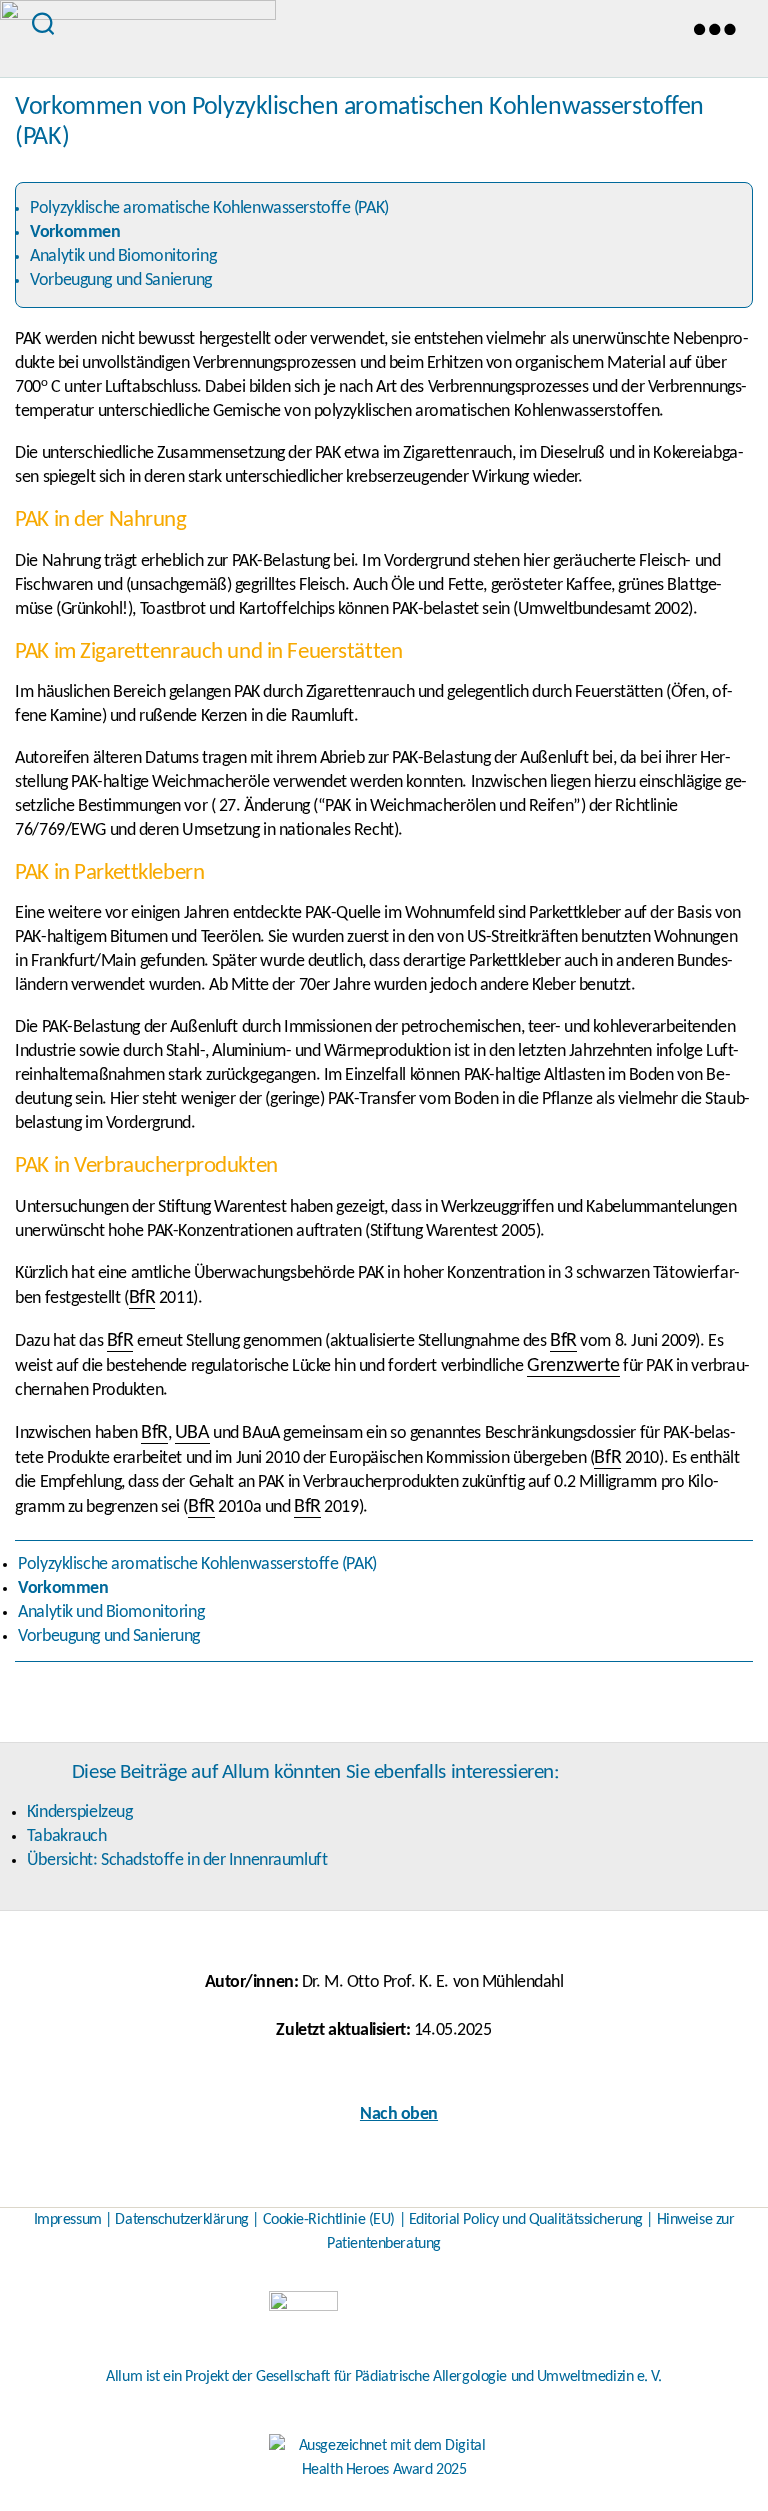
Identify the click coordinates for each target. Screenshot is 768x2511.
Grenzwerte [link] (573, 1366)
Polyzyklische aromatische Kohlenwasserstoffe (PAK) (209, 208)
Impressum (68, 2220)
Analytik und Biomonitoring (123, 256)
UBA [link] (192, 1433)
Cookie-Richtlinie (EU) (329, 2220)
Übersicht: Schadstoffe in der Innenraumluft (177, 1860)
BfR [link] (142, 1298)
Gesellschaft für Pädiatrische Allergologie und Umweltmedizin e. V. (459, 2377)
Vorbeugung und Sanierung (121, 280)
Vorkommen (75, 232)
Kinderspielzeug (80, 1812)
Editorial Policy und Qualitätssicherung (526, 2220)
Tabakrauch (67, 1836)
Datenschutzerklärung (181, 2220)
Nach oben (399, 2114)
